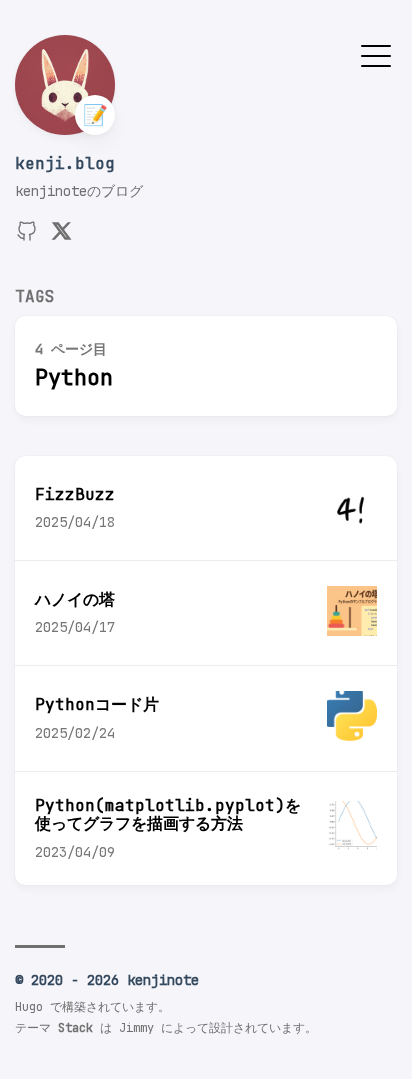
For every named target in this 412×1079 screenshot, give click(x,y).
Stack (75, 1028)
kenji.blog (65, 163)
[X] (61, 237)
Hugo (29, 1007)
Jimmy (136, 1028)
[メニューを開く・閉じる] (376, 54)
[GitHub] (27, 237)
